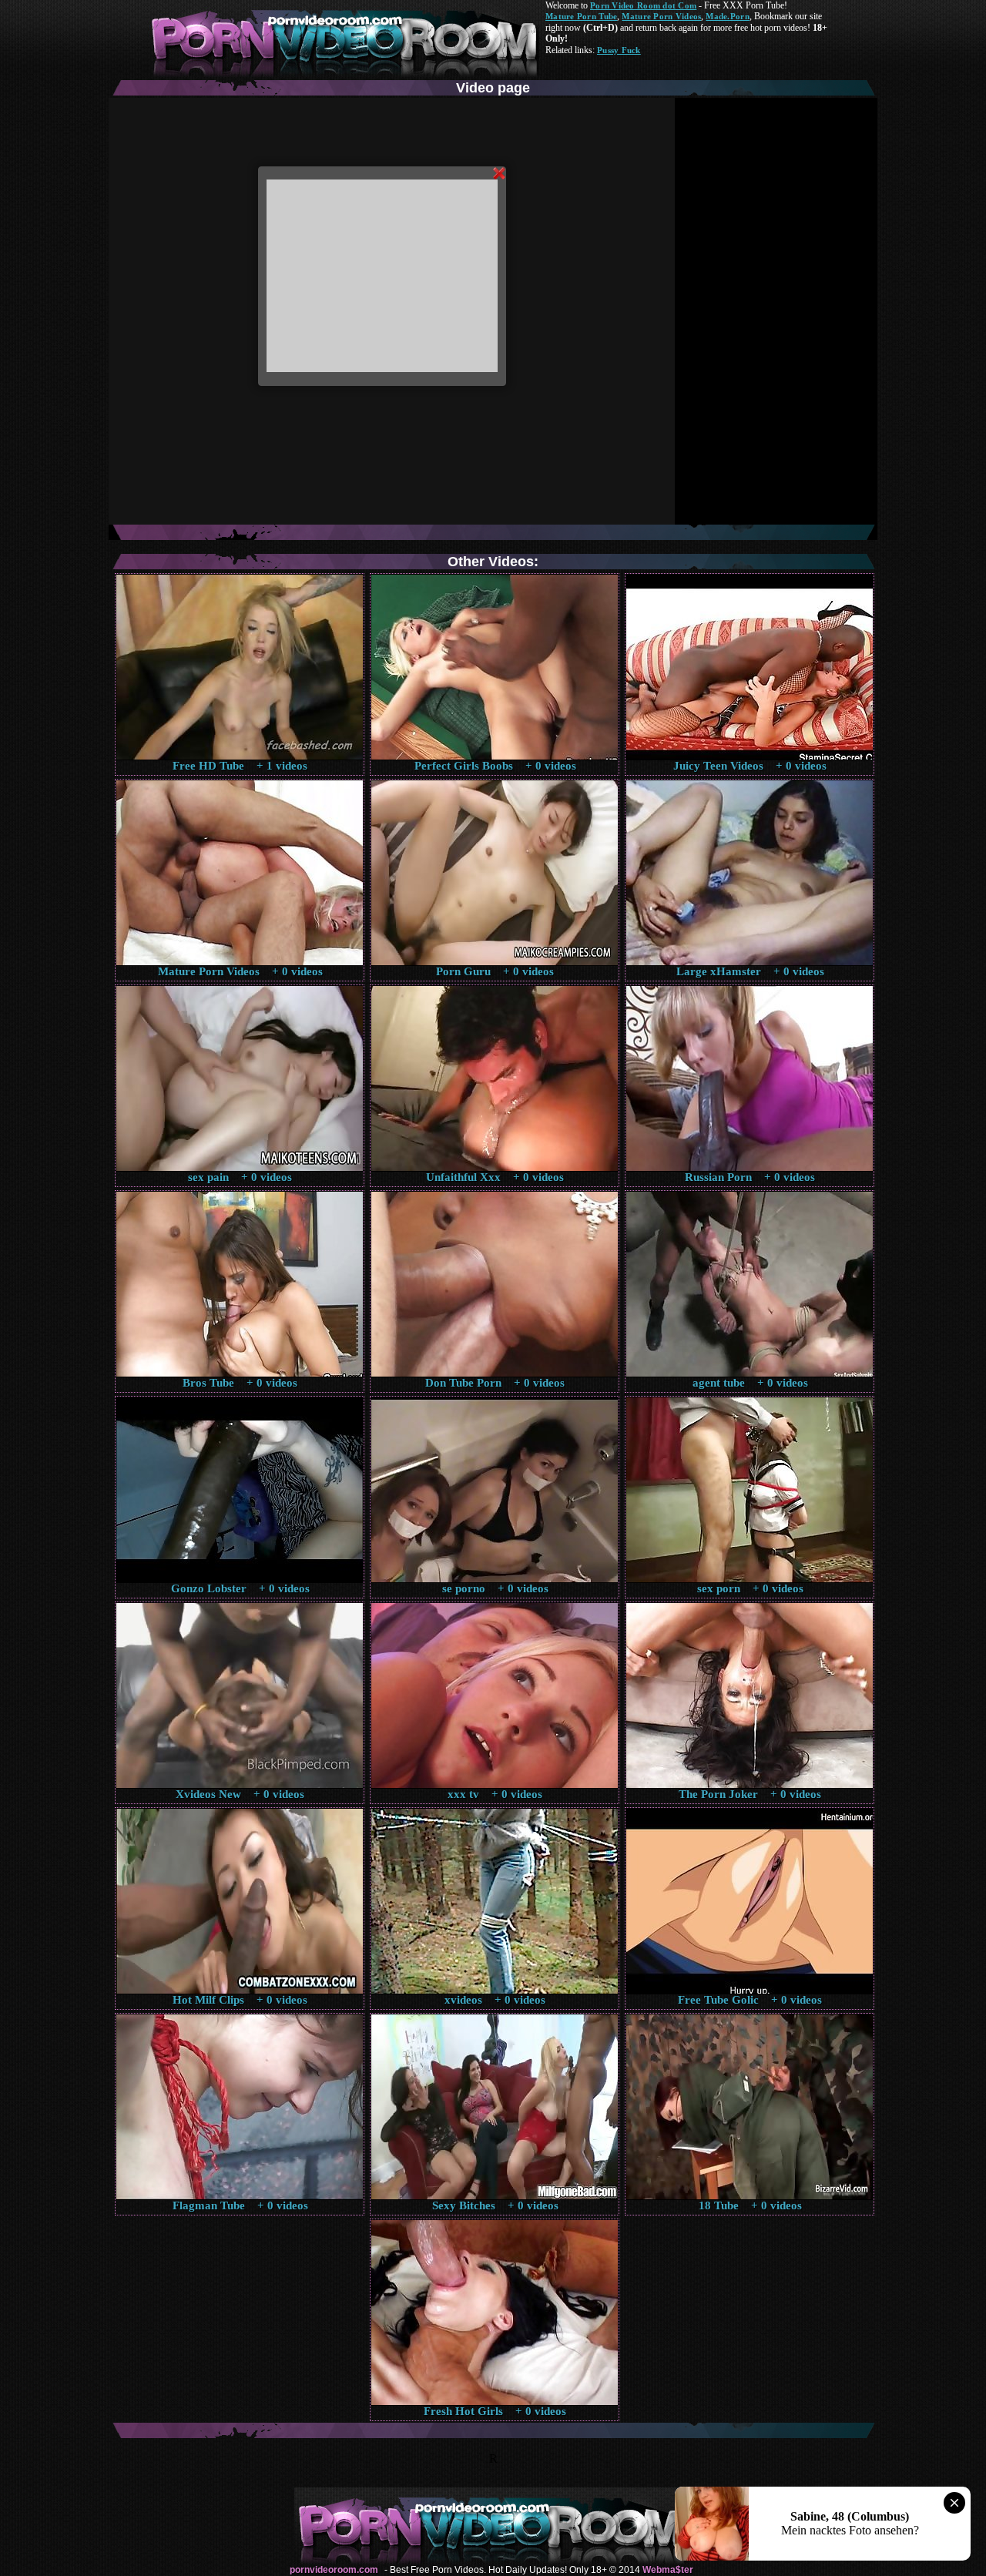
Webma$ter (668, 2570)
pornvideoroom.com (334, 2570)
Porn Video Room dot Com (643, 5)
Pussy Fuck (619, 50)
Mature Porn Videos (661, 16)
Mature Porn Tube (581, 16)
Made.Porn (727, 16)
